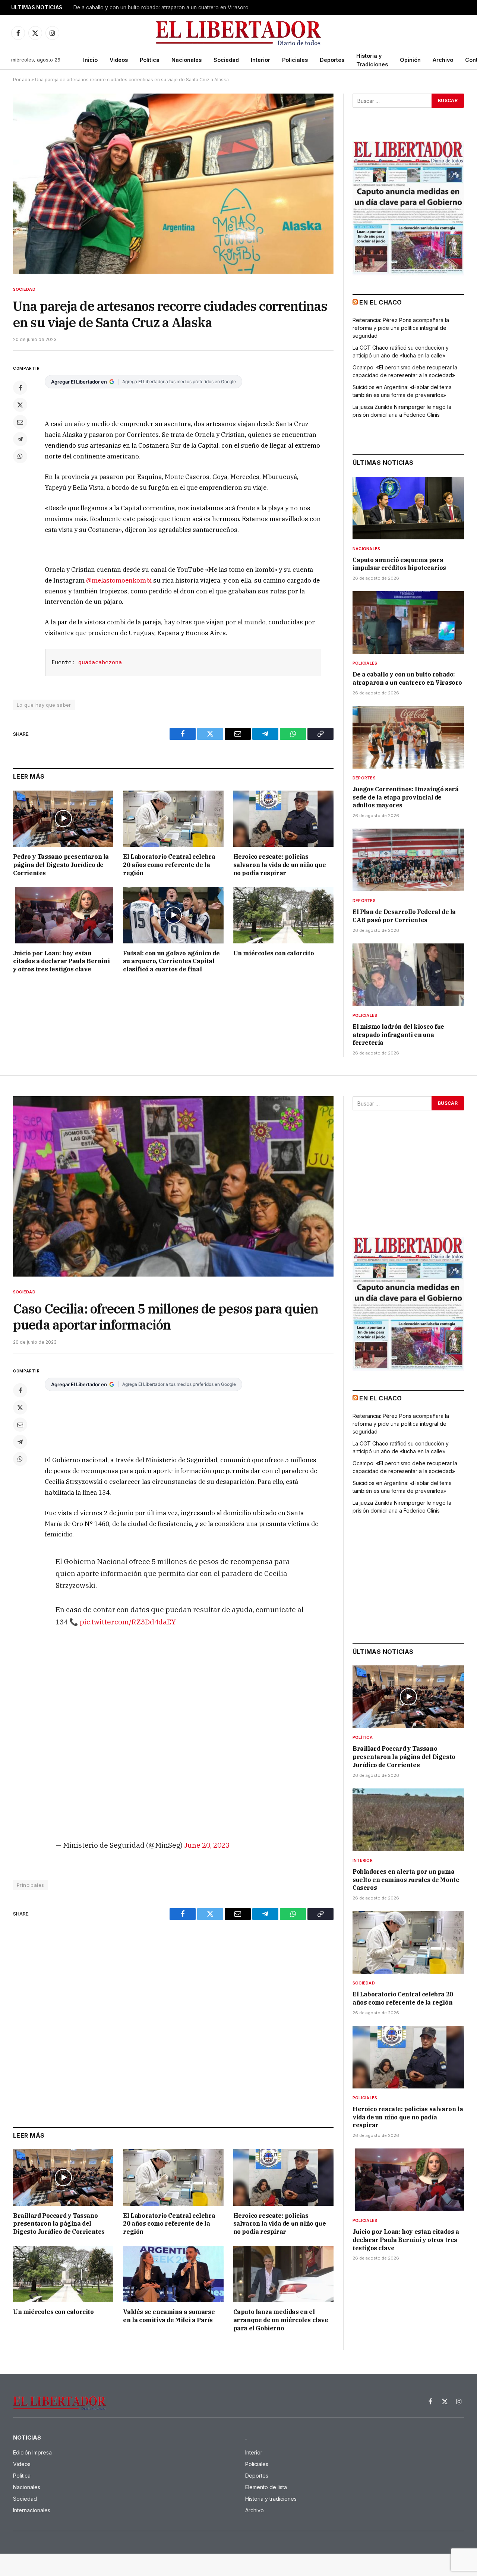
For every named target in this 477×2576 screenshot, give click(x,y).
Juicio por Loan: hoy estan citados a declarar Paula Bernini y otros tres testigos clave (61, 961)
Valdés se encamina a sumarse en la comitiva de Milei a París (169, 2316)
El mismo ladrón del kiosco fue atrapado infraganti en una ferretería (398, 1035)
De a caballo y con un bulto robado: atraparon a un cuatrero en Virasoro (407, 678)
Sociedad (226, 60)
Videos (119, 60)
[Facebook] (20, 388)
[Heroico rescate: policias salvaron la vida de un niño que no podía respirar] (283, 819)
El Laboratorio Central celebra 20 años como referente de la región (169, 865)
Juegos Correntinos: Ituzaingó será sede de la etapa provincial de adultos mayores (167, 7)
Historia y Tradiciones (372, 60)
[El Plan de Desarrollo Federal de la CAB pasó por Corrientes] (408, 860)
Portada (22, 80)
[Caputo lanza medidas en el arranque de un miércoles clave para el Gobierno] (283, 2274)
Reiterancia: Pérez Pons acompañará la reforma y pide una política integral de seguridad (401, 328)
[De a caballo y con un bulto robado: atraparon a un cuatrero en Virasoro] (408, 622)
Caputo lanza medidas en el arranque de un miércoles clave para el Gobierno (281, 2320)
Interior (260, 60)
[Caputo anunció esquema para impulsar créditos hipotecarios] (408, 508)
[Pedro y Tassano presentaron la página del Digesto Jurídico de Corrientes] (63, 819)
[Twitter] (20, 405)
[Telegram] (20, 439)
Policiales (295, 60)
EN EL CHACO (380, 302)
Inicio (90, 60)
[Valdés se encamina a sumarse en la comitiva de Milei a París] (173, 2274)
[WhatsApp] (20, 456)
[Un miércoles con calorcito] (283, 915)
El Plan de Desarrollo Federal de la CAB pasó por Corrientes (404, 916)
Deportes (332, 60)
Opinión (410, 60)
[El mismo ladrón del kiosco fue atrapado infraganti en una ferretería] (408, 975)
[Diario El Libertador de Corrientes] (239, 33)
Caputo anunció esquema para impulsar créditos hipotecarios (399, 564)
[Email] (20, 422)
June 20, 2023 (207, 1845)
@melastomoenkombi (119, 580)
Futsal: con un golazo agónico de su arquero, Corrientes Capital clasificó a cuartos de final (171, 961)
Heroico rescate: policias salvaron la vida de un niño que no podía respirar (280, 865)
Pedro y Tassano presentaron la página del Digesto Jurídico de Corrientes (61, 865)
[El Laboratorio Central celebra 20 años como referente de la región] (173, 819)
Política (150, 60)
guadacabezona (100, 662)
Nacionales (187, 60)
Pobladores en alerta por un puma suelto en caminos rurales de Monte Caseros (406, 1880)
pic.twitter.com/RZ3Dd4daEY (128, 1622)
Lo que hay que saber (44, 705)
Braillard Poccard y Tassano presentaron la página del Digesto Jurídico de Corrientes (59, 2224)
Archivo (443, 60)
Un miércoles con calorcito (274, 953)
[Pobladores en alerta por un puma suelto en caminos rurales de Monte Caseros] (408, 1820)
